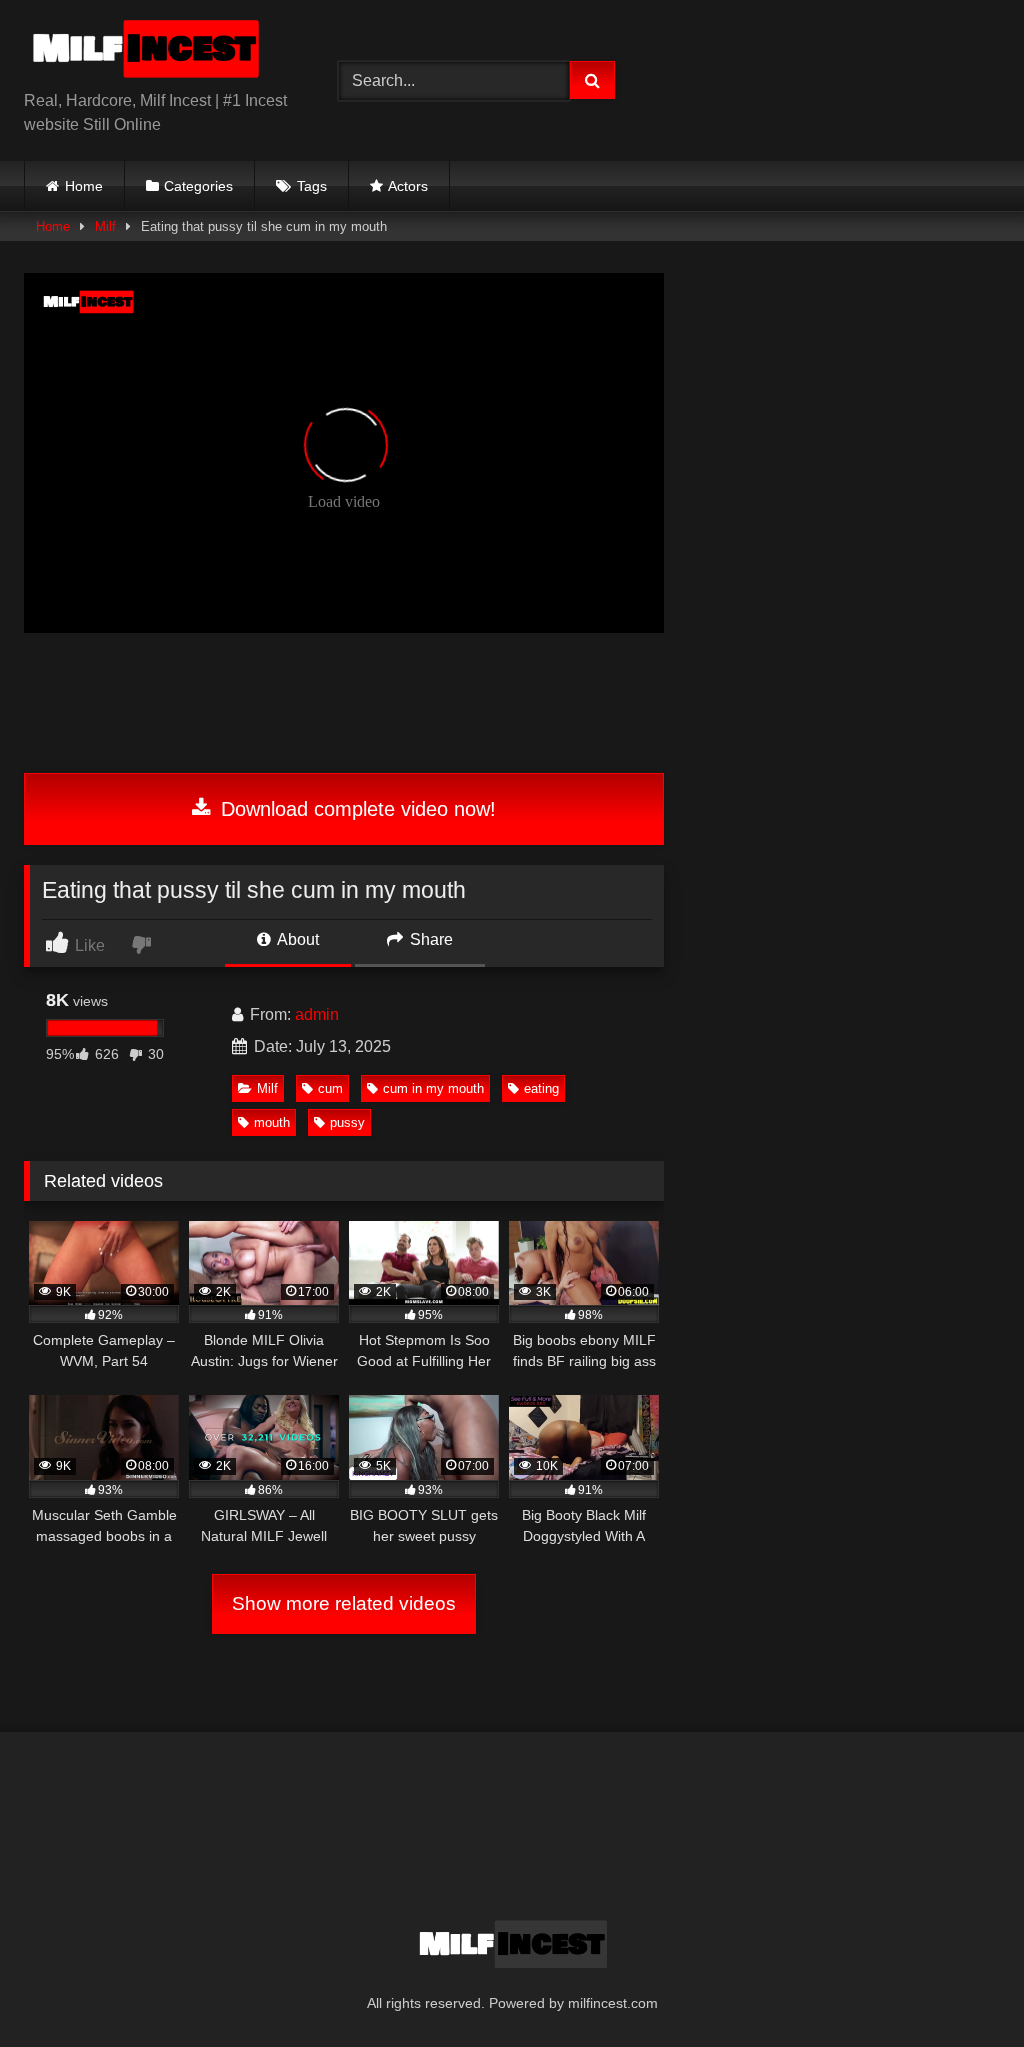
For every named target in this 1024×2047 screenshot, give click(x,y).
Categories (198, 186)
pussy (347, 1122)
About (296, 939)
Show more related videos (344, 1603)
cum (330, 1088)
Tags (312, 186)
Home (84, 186)
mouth (272, 1122)
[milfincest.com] (158, 52)
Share (429, 939)
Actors (408, 186)
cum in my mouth (433, 1088)
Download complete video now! (355, 809)
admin (317, 1014)
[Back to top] (962, 1987)
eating (541, 1088)
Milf (105, 226)
